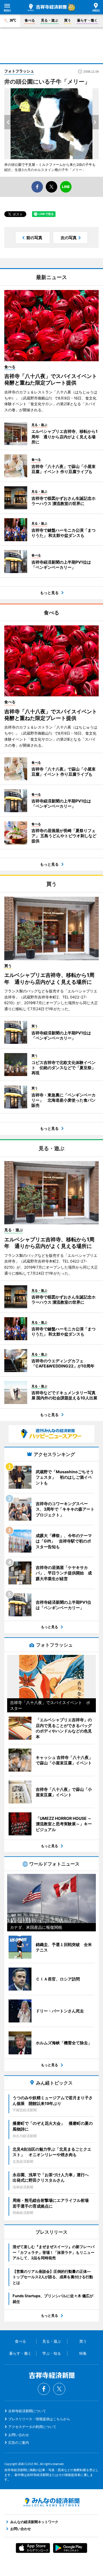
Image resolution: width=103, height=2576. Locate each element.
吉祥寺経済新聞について (27, 2411)
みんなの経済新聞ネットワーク (51, 2502)
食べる (30, 20)
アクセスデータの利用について (32, 2427)
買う (68, 20)
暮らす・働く (87, 20)
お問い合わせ (19, 2435)
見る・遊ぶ (49, 20)
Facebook (44, 2389)
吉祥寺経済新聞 (47, 7)
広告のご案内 (19, 2443)
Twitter (59, 2389)
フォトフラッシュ (19, 71)
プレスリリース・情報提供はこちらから (39, 2419)
